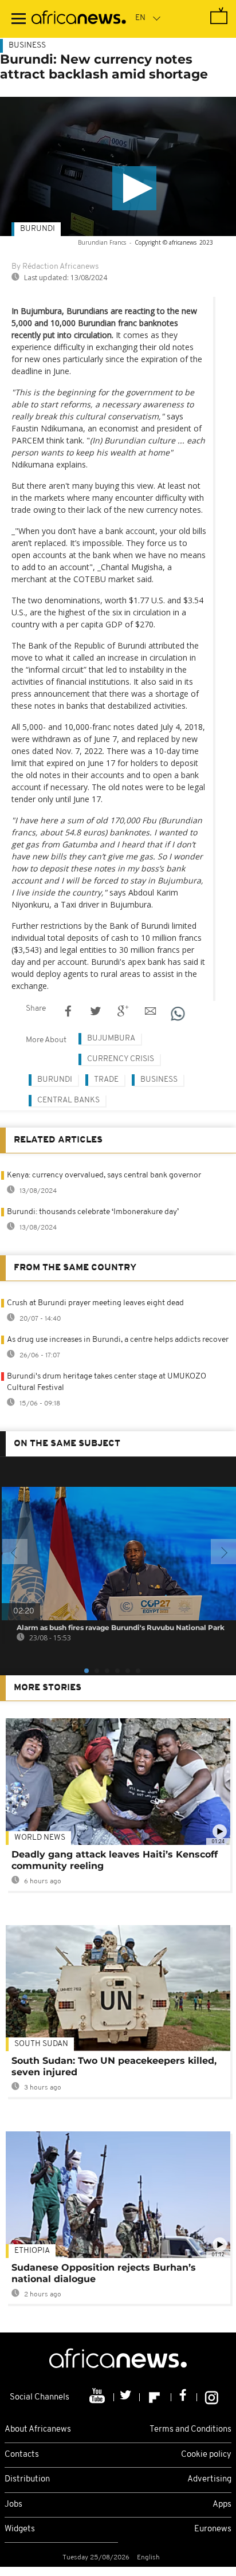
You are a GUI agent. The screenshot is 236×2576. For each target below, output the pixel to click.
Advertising (209, 2479)
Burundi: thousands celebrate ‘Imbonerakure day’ (93, 1212)
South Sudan (41, 2044)
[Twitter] (127, 2397)
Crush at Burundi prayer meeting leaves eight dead (95, 1303)
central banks (68, 1100)
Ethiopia (32, 2251)
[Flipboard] (156, 2397)
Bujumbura (111, 1038)
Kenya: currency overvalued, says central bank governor (104, 1175)
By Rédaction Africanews (55, 267)
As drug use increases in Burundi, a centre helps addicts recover (118, 1340)
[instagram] (212, 2397)
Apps (222, 2505)
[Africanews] (79, 19)
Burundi (38, 229)
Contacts (22, 2455)
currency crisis (121, 1059)
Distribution (27, 2479)
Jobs (13, 2505)
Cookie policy (206, 2455)
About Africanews (38, 2430)
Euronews (213, 2529)
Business (27, 46)
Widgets (20, 2529)
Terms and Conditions (190, 2430)
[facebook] (184, 2397)
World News (40, 1838)
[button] (134, 188)
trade (106, 1080)
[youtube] (98, 2397)
